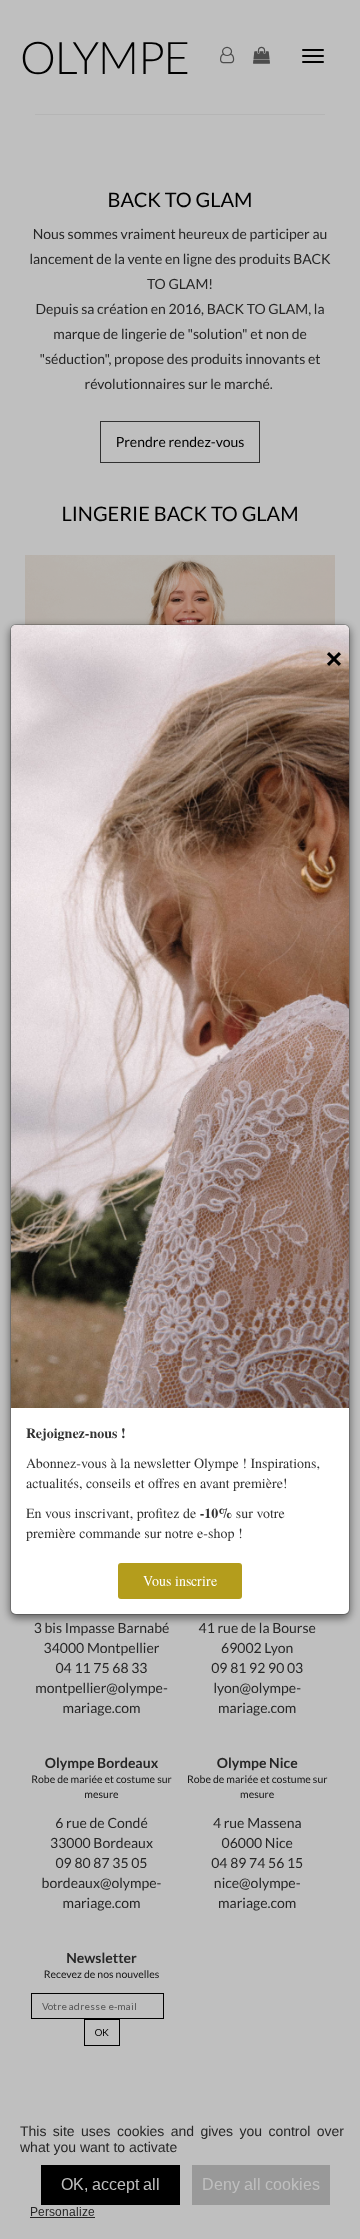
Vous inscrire (180, 1580)
